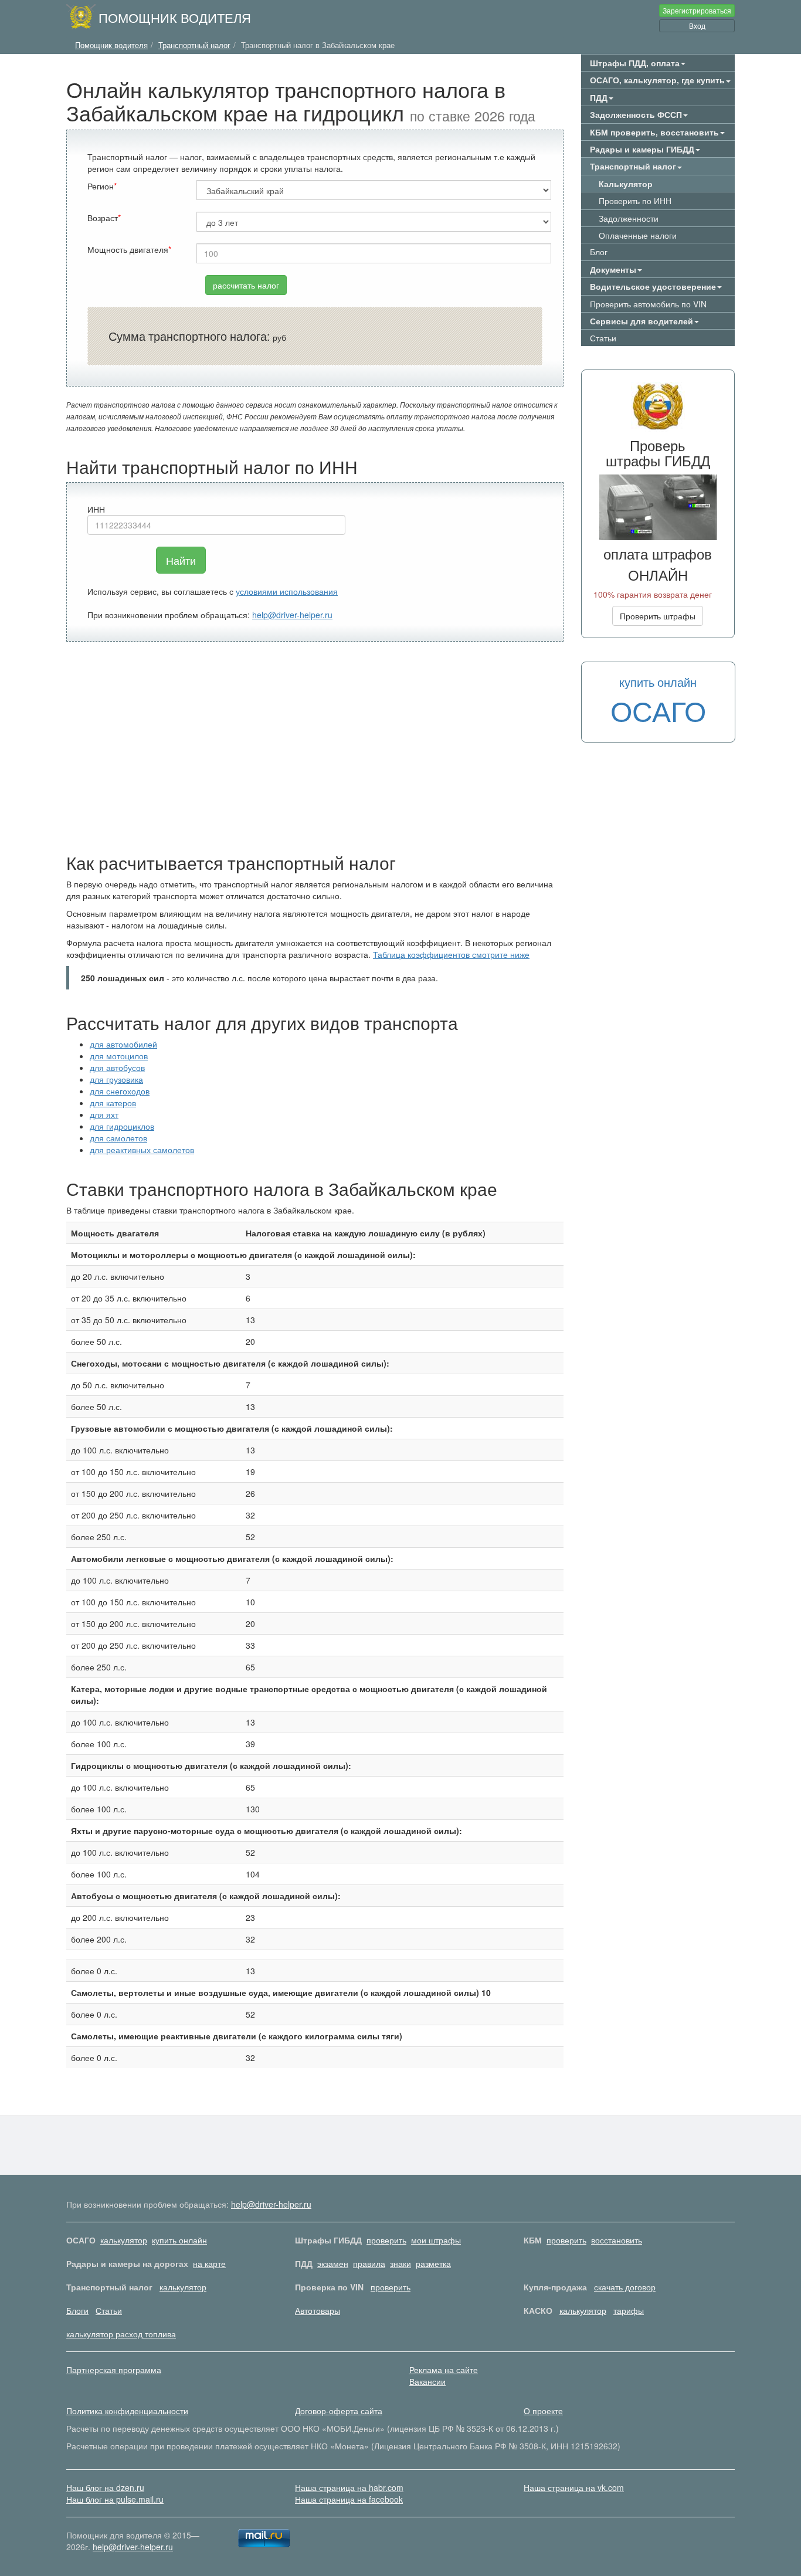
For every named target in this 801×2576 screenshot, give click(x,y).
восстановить (617, 2240)
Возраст (103, 218)
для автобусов (117, 1067)
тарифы (629, 2310)
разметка (433, 2263)
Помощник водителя (175, 17)
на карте (209, 2263)
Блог (599, 252)
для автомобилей (123, 1044)
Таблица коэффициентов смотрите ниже (451, 954)
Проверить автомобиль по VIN (648, 304)
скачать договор (625, 2287)
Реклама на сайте (444, 2370)
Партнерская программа (114, 2370)
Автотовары (318, 2310)
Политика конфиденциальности (127, 2411)
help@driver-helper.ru (292, 615)
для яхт (104, 1114)
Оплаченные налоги (638, 235)
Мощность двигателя (128, 249)
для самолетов (118, 1138)
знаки (400, 2263)
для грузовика (116, 1079)
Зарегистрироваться (697, 10)
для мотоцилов (119, 1056)
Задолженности (629, 218)
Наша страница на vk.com (574, 2487)
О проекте (543, 2411)
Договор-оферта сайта (339, 2411)
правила (369, 2263)
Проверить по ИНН (635, 201)
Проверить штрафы (658, 616)
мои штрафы (436, 2240)
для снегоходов (120, 1091)
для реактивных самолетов (142, 1150)
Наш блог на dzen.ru (105, 2487)
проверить (386, 2240)
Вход (697, 26)
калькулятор (124, 2240)
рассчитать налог (246, 285)
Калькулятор (626, 184)
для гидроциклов (122, 1126)
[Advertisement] (315, 747)
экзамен (333, 2263)
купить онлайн (179, 2240)
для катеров (113, 1103)
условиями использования (287, 591)
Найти (181, 560)
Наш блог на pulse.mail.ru (115, 2499)
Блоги (77, 2310)
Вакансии (427, 2381)
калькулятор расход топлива (121, 2334)
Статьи (603, 338)
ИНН (96, 509)
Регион (101, 186)
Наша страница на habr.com (349, 2487)
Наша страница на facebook (349, 2499)
